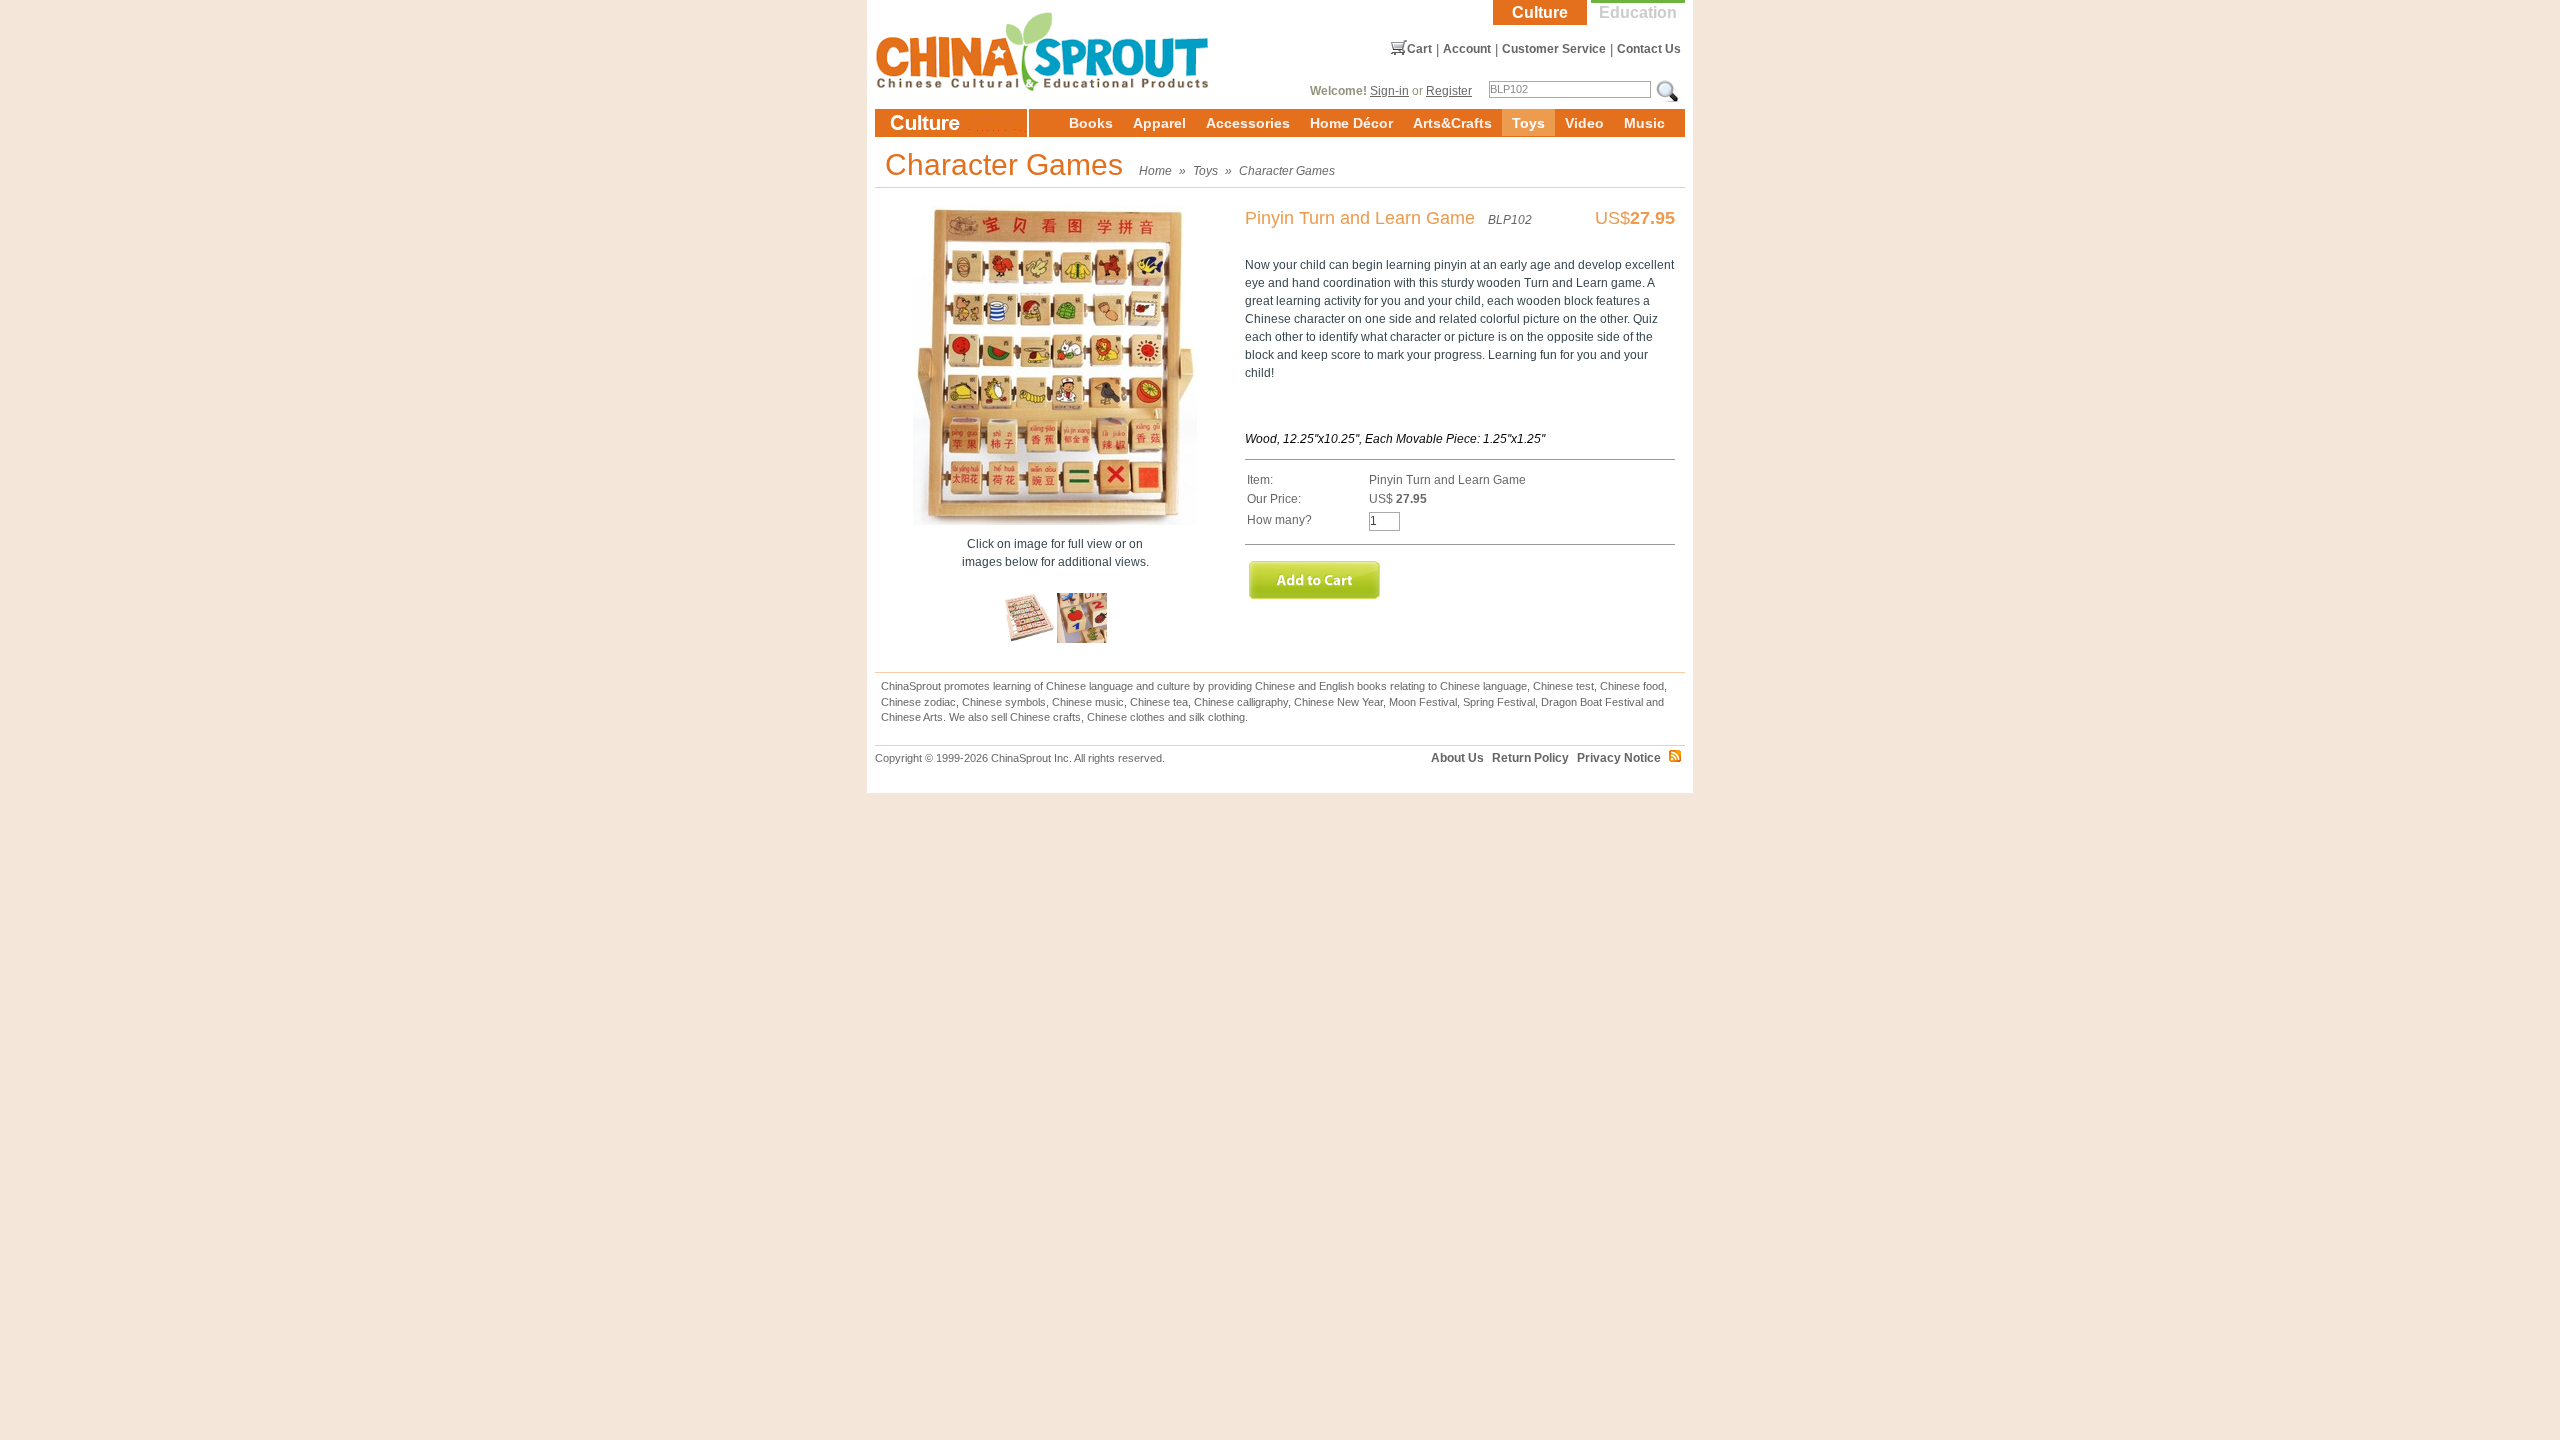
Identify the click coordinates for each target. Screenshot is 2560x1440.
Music (1644, 123)
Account (1467, 49)
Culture (1540, 12)
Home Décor (1351, 123)
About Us (1457, 758)
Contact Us (1649, 49)
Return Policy (1530, 758)
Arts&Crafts (1452, 123)
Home (1155, 171)
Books (1091, 123)
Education (1638, 12)
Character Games (1287, 171)
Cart (1419, 49)
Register (1449, 91)
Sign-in (1389, 91)
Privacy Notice (1619, 758)
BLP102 (1510, 220)
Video (1584, 123)
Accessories (1248, 123)
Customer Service (1554, 49)
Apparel (1159, 123)
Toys (1528, 123)
